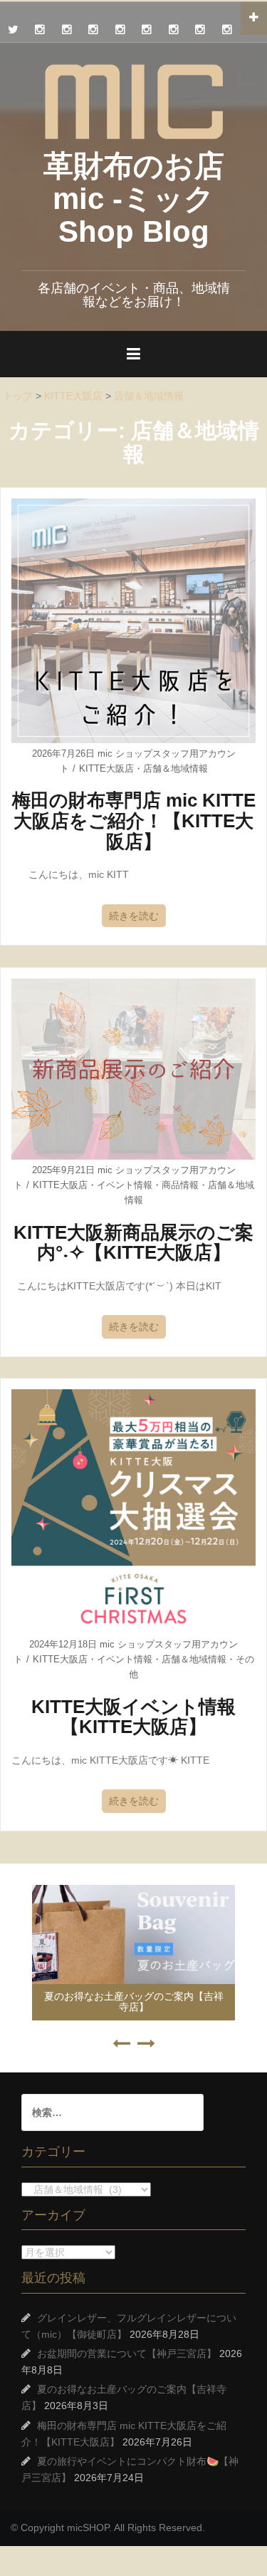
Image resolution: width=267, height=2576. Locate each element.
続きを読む (134, 916)
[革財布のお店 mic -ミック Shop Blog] (134, 101)
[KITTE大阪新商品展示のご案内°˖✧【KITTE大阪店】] (133, 1068)
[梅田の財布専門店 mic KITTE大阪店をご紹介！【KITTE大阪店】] (133, 620)
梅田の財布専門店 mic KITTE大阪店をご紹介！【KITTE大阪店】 (134, 821)
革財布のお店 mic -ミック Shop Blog (134, 199)
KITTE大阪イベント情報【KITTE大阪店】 (133, 1717)
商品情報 (180, 1185)
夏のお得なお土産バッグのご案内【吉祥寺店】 (134, 2002)
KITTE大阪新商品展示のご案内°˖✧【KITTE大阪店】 (133, 1243)
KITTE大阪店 (106, 768)
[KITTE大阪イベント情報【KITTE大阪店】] (133, 1511)
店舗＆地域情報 (176, 768)
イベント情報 (125, 1185)
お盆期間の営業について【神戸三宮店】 (127, 2353)
